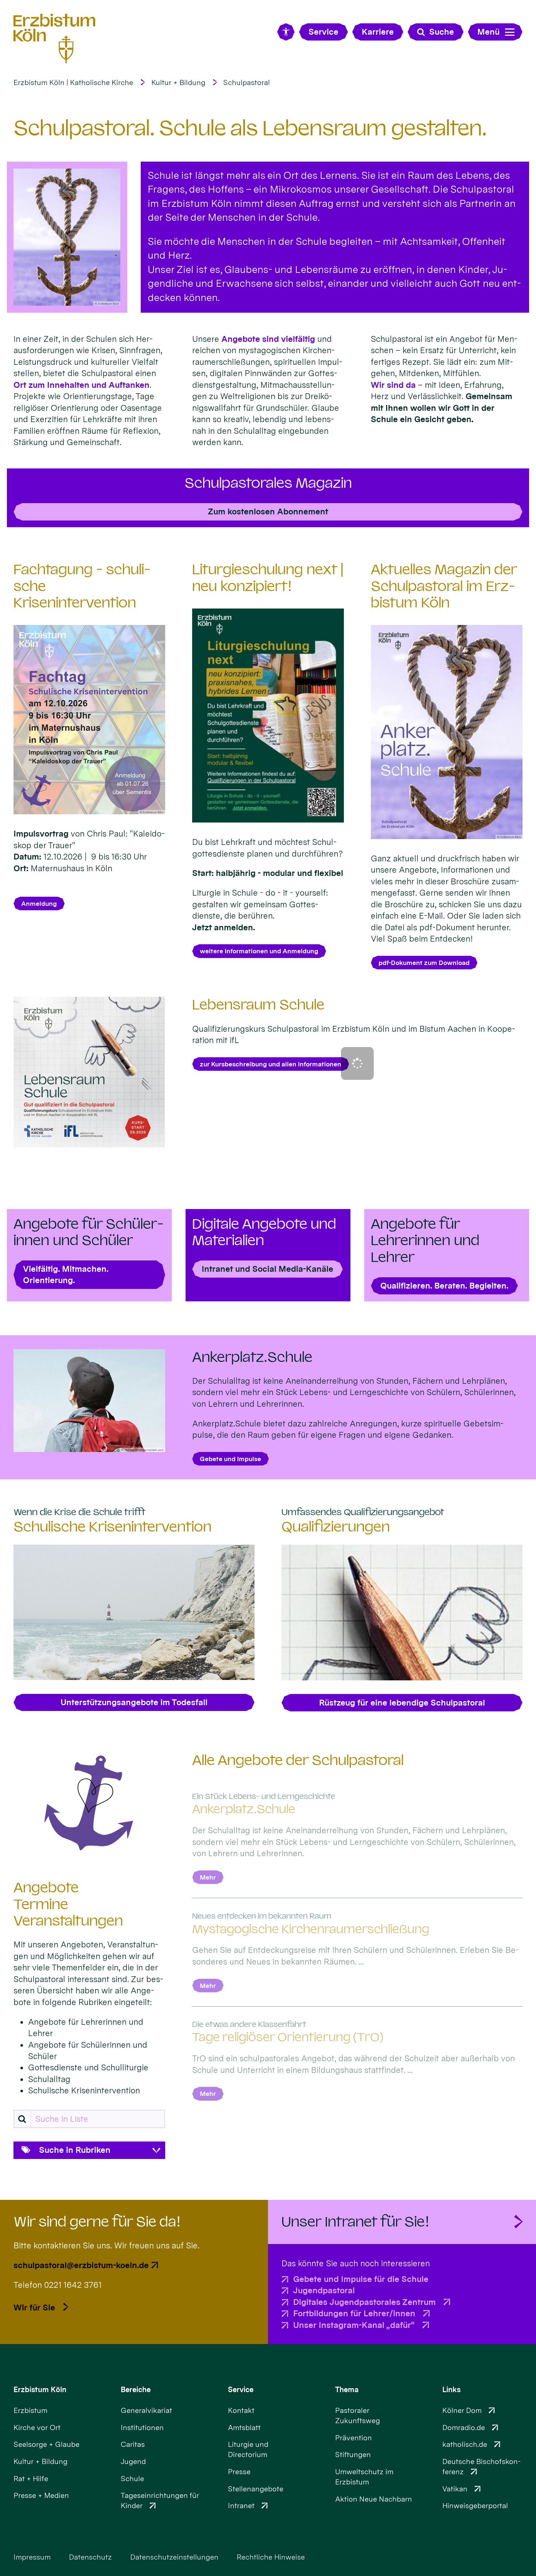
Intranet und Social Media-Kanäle (267, 1269)
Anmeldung (39, 903)
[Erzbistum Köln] (55, 38)
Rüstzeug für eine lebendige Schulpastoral (402, 1702)
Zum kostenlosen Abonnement (268, 511)
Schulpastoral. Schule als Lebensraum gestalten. (250, 128)
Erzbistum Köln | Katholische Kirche (73, 82)
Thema (347, 2390)
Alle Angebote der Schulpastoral (298, 1760)
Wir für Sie (34, 2307)
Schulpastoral (246, 82)
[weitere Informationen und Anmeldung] (268, 716)
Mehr (208, 1877)
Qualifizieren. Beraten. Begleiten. (444, 1285)
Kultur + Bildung (178, 82)
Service (241, 2390)
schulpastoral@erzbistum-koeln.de (81, 2265)
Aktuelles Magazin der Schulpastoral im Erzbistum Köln (444, 586)
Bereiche (136, 2390)
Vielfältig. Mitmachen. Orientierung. (66, 1274)
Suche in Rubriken (75, 2150)
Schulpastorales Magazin (268, 483)
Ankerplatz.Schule (252, 1357)
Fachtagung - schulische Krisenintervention (82, 586)
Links (451, 2390)
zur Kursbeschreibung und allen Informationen (271, 1064)
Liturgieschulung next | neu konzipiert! (268, 578)
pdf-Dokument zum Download (424, 963)
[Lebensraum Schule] (89, 1072)
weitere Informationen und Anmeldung (259, 951)
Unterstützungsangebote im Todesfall (134, 1702)
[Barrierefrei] (286, 32)
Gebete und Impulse (230, 1459)
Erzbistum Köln (40, 2390)
